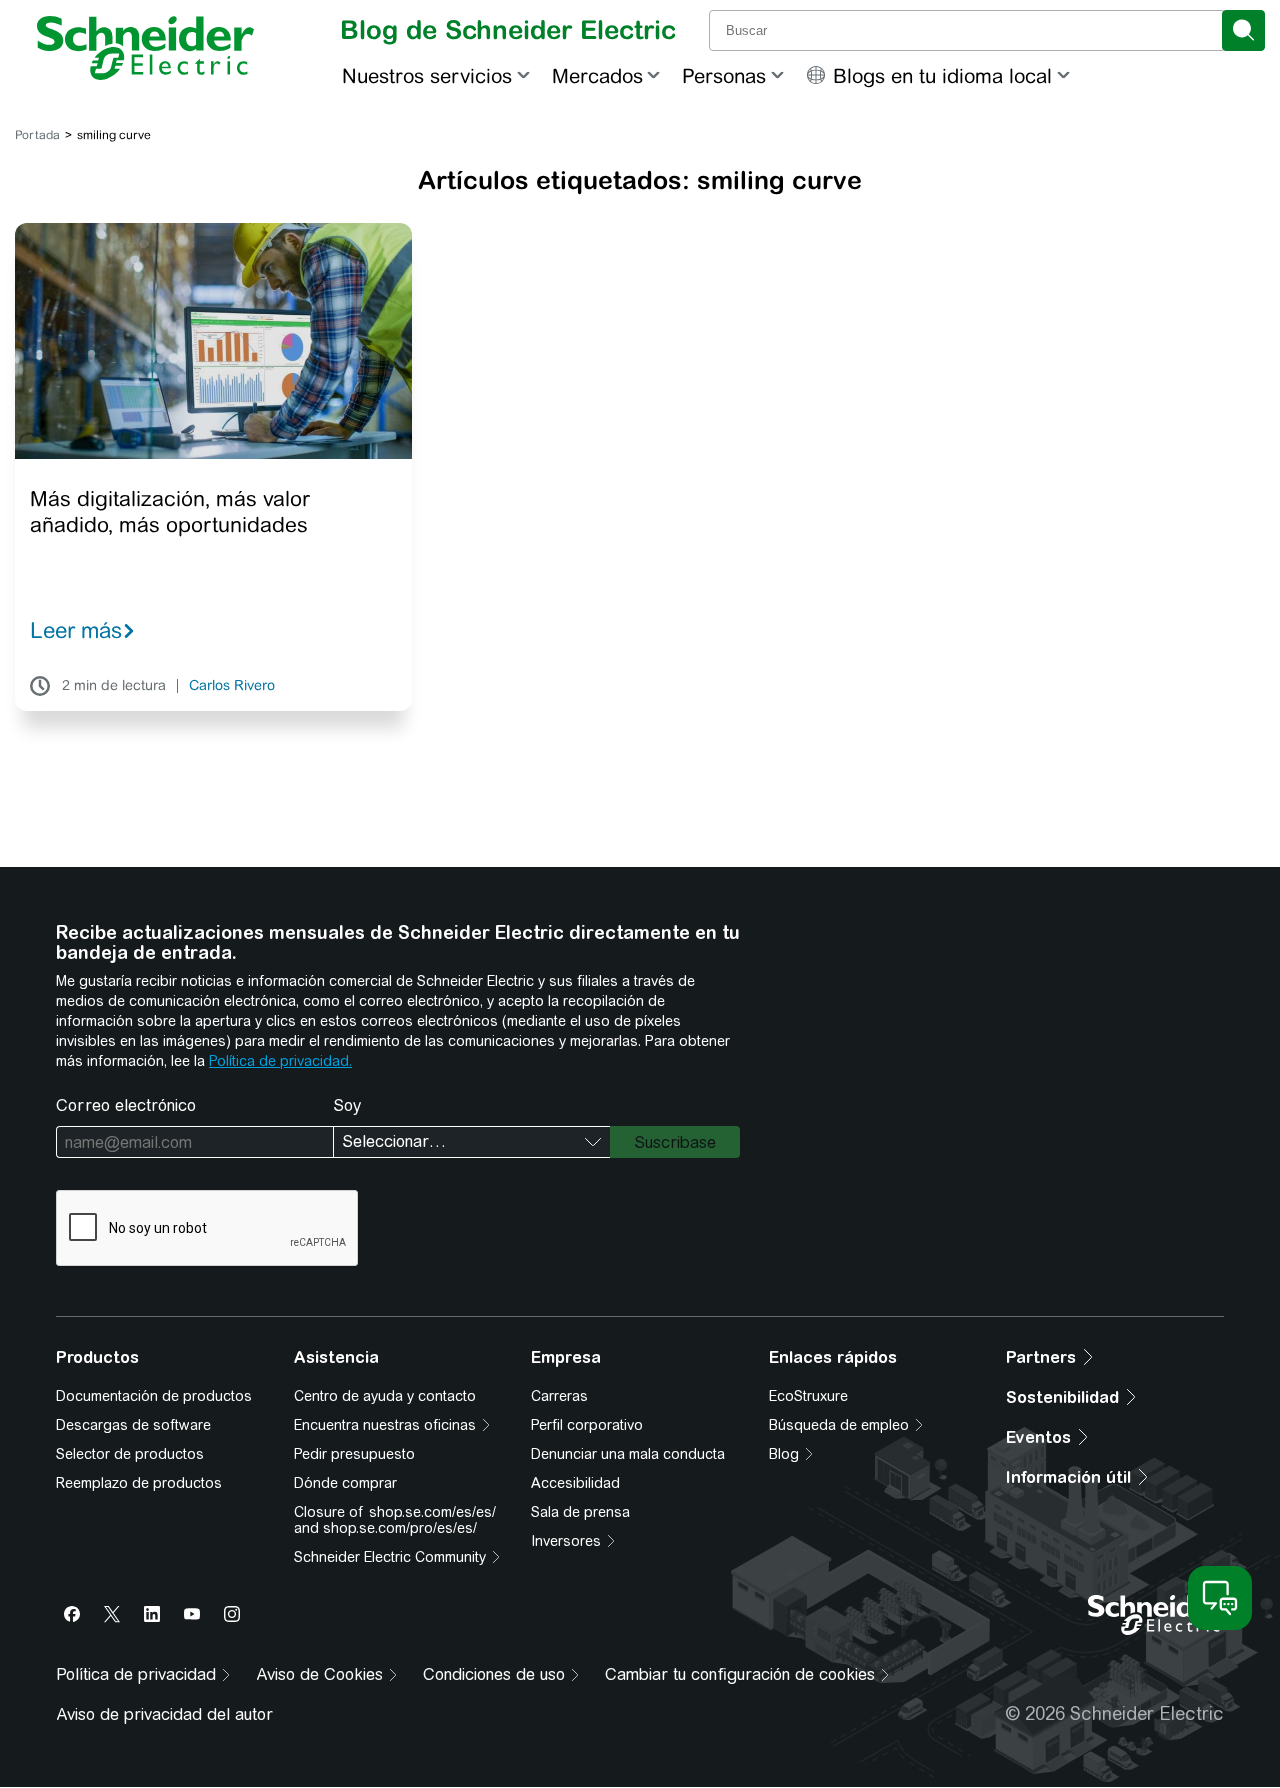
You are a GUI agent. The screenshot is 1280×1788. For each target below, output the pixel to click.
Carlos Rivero (232, 686)
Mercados (597, 75)
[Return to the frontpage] (145, 48)
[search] (1243, 30)
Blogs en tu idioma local (942, 75)
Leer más (76, 630)
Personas (724, 75)
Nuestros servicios (427, 75)
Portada (37, 135)
